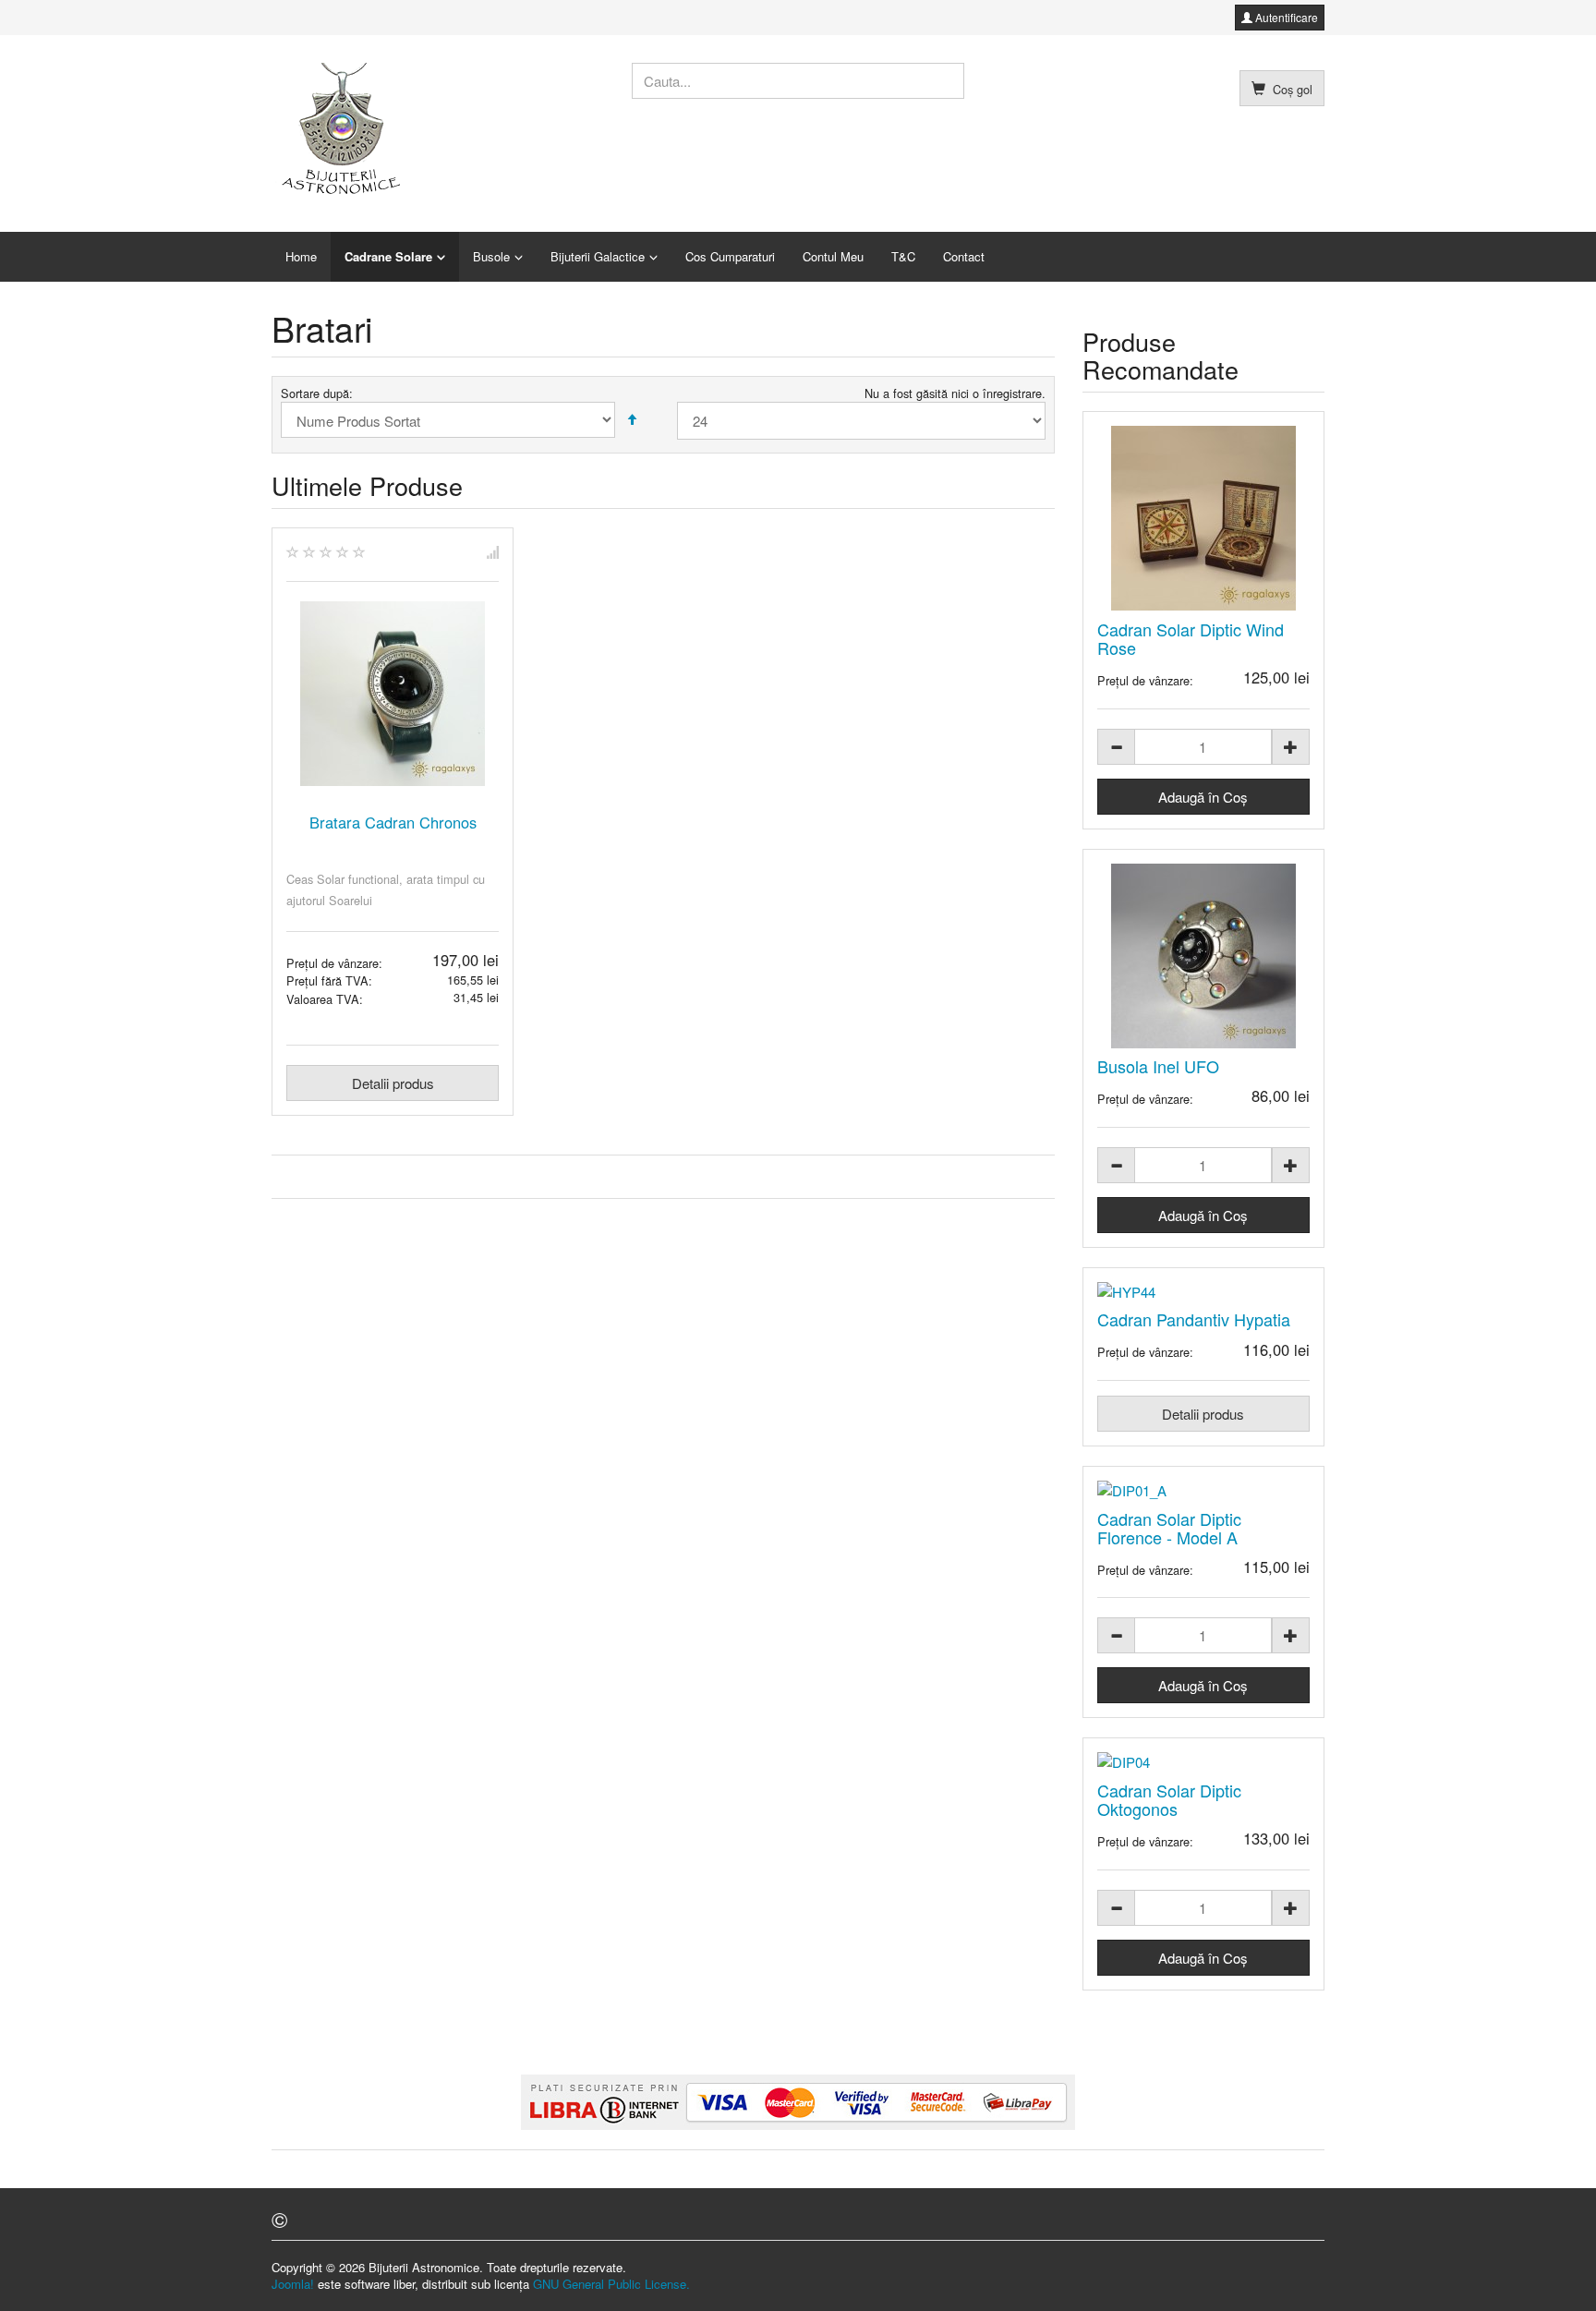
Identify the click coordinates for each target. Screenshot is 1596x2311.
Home (301, 256)
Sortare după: (317, 393)
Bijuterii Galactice (598, 256)
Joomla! (293, 2284)
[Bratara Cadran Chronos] (393, 694)
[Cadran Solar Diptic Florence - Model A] (1204, 1490)
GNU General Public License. (611, 2284)
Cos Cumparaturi (730, 256)
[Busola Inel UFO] (1204, 956)
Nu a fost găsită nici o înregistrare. (955, 393)
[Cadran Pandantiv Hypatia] (1204, 1292)
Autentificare (1285, 17)
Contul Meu (833, 256)
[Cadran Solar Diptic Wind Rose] (1204, 518)
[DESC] (632, 420)
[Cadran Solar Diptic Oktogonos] (1204, 1762)
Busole (491, 256)
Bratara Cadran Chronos (393, 822)
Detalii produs (393, 1083)
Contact (964, 256)
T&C (903, 256)
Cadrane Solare (388, 256)
